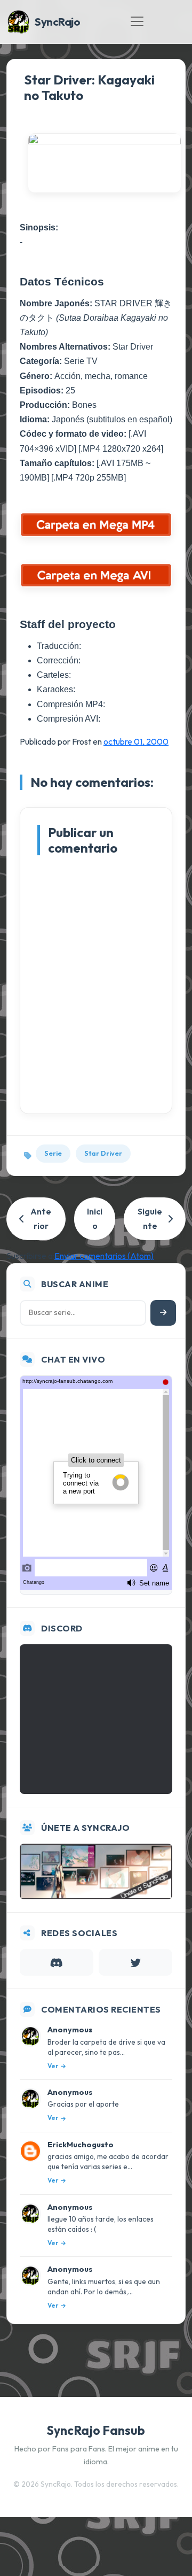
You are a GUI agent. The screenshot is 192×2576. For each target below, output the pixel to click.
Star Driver (103, 1153)
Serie (53, 1153)
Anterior (41, 1219)
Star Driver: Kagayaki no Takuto (89, 87)
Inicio (95, 1219)
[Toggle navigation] (137, 21)
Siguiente (150, 1219)
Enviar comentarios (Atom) (104, 1256)
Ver (53, 2066)
